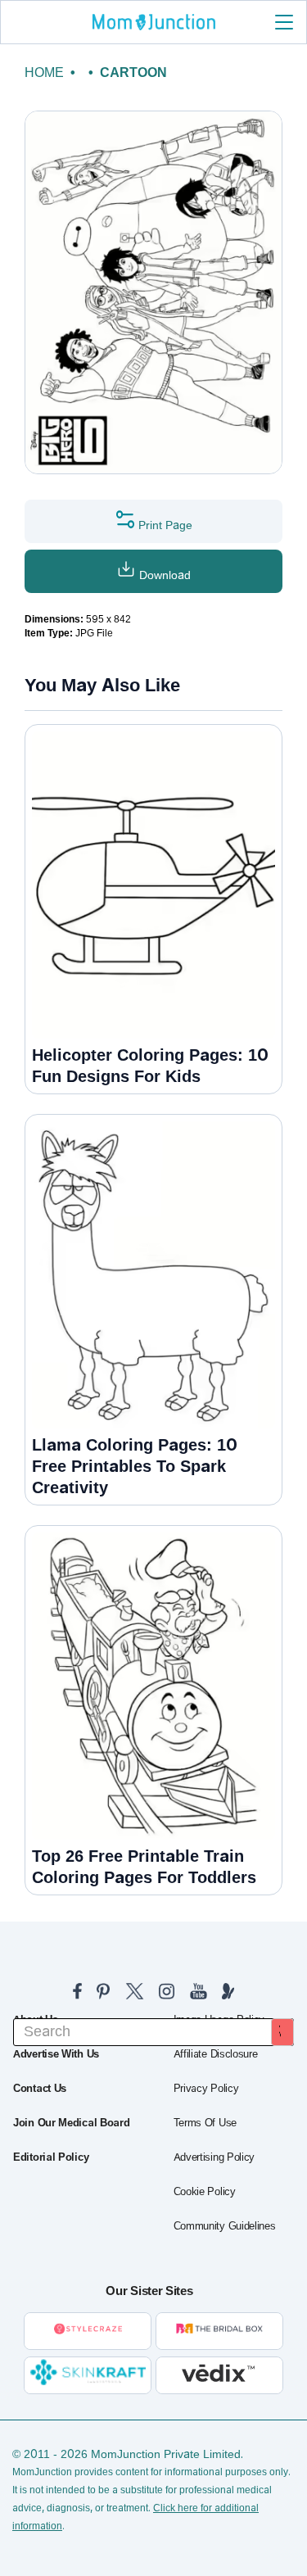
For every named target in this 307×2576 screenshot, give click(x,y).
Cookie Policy (205, 2192)
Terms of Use (205, 2123)
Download (163, 575)
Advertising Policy (214, 2157)
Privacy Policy (206, 2089)
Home (44, 72)
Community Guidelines (225, 2226)
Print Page (164, 525)
